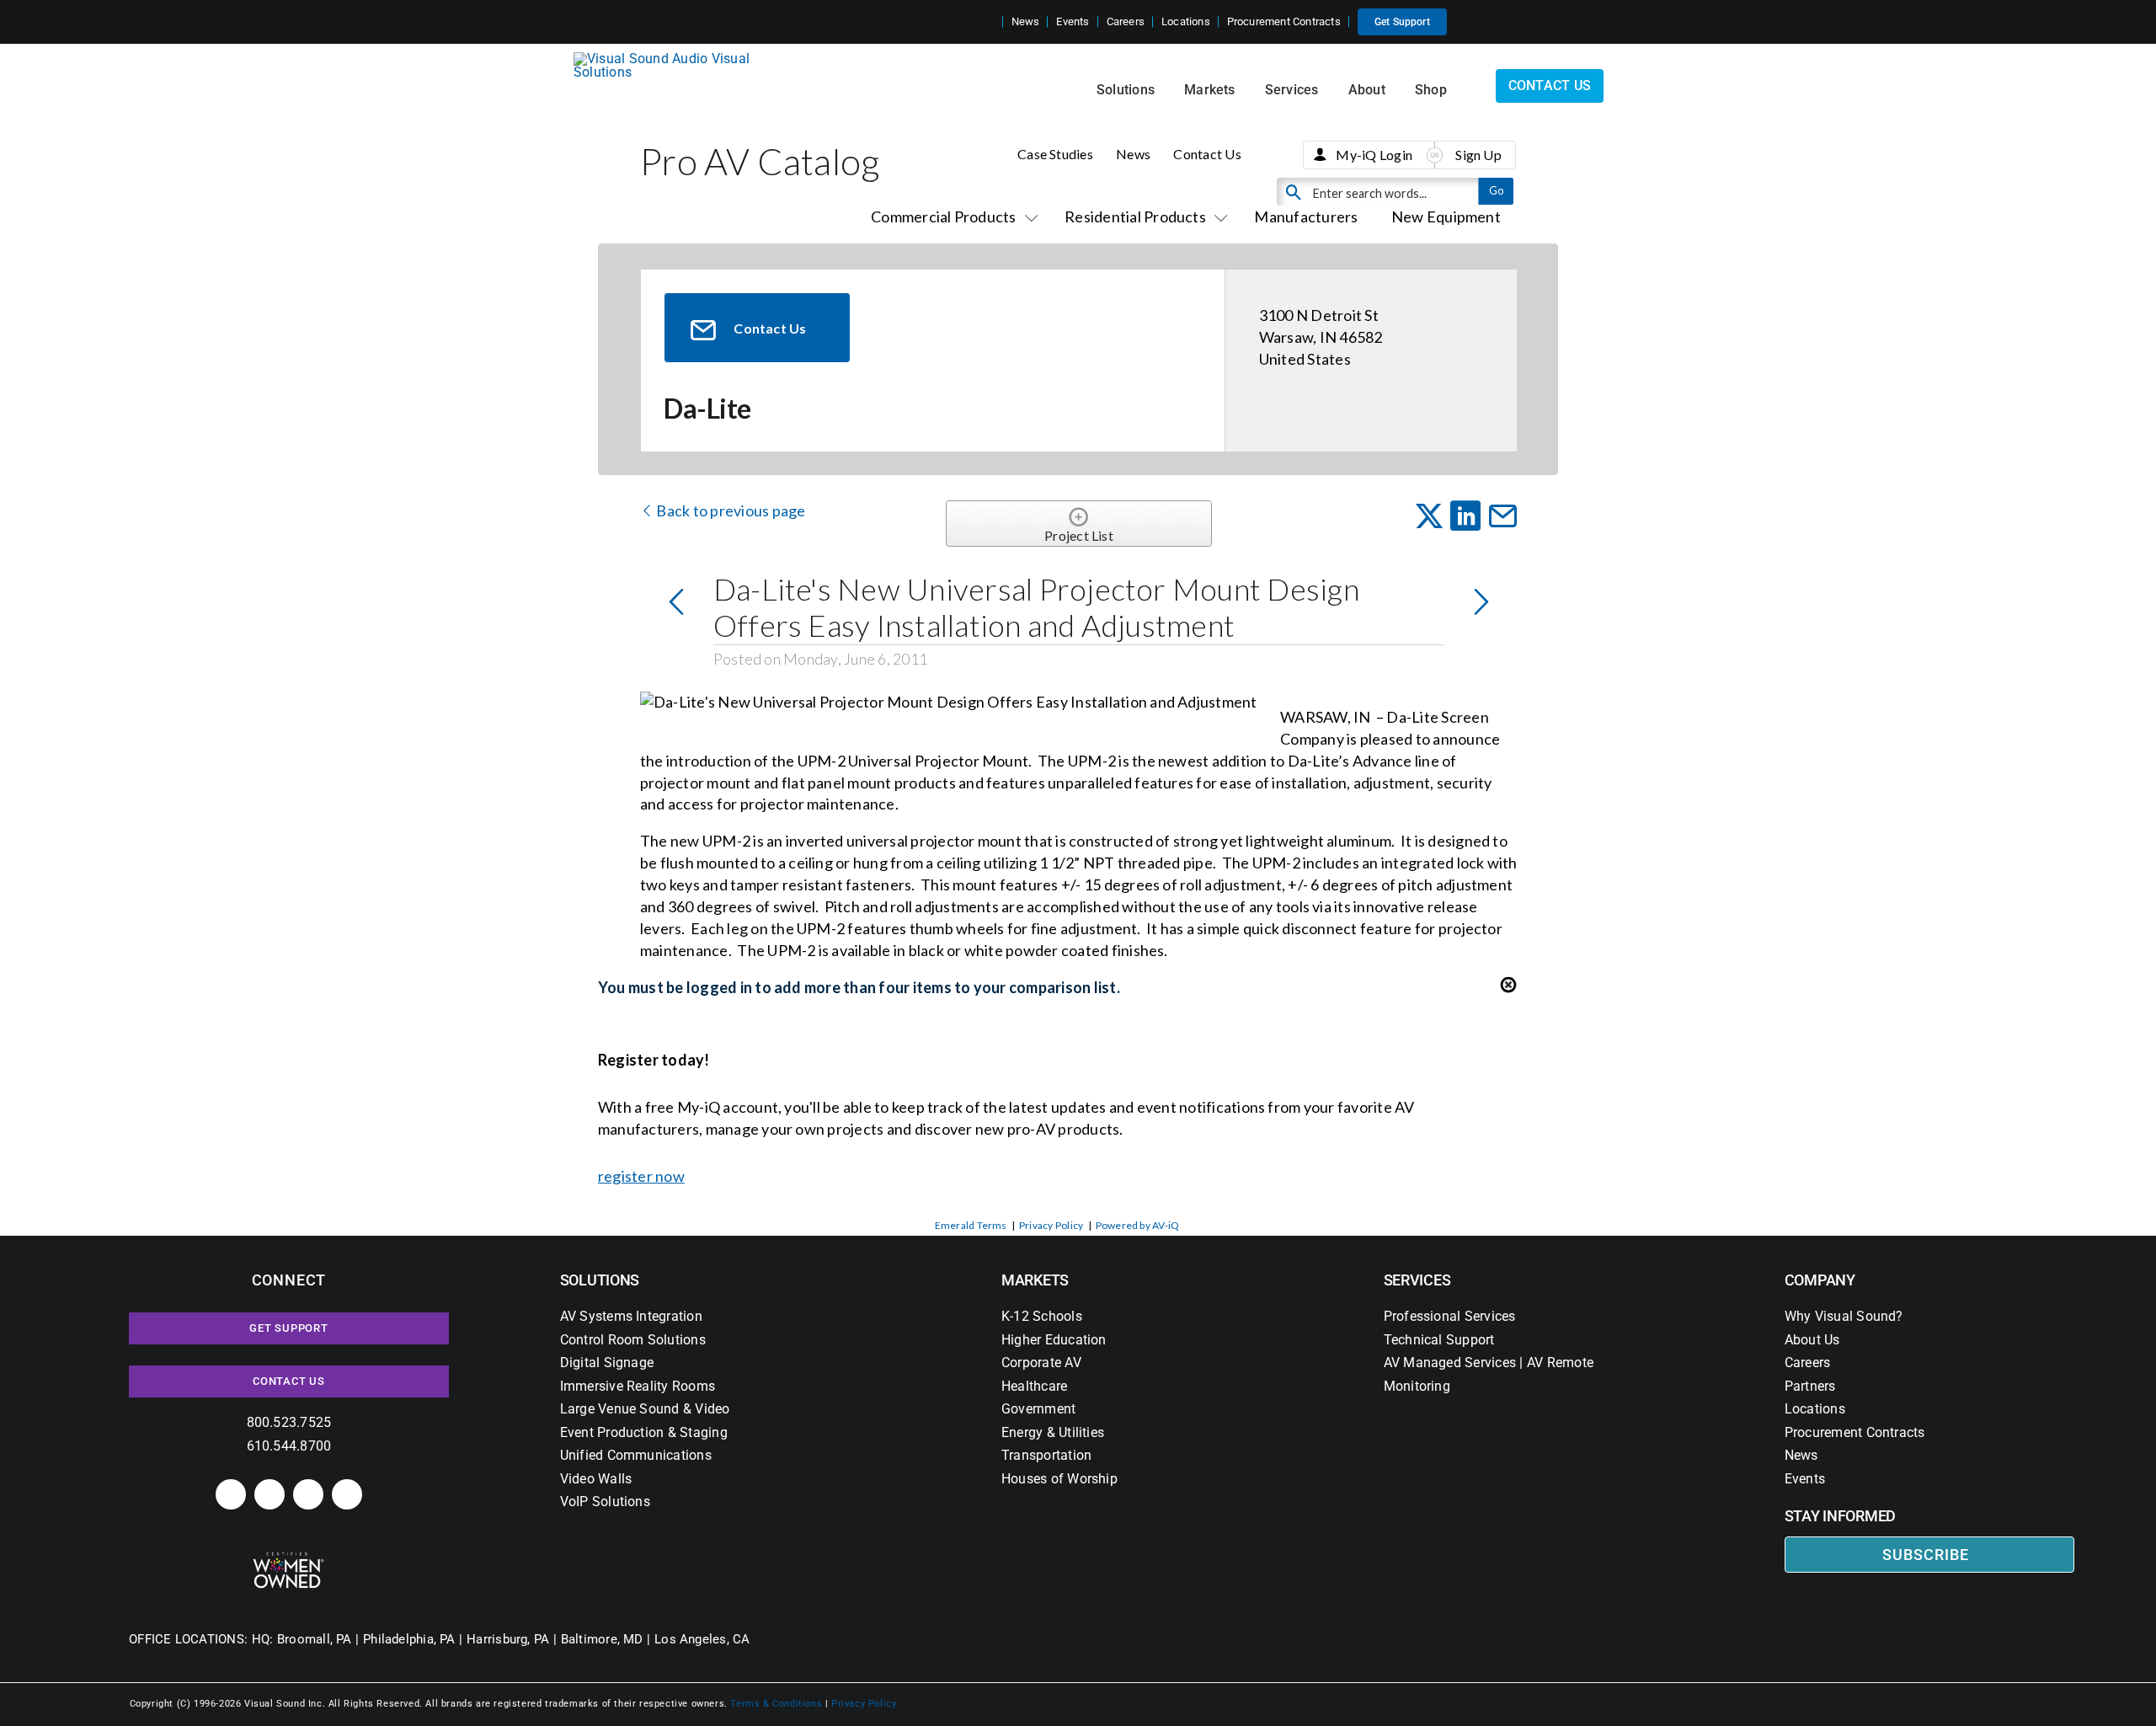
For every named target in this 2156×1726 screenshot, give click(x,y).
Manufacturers (1306, 216)
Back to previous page (729, 510)
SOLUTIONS (600, 1280)
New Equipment (1446, 216)
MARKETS (1035, 1280)
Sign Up (1478, 155)
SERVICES (1417, 1280)
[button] (990, 22)
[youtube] (347, 1494)
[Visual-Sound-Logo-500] (669, 59)
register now (641, 1176)
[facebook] (269, 1494)
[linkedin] (231, 1494)
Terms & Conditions (776, 1704)
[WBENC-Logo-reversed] (288, 1558)
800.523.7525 (289, 1422)
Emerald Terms (971, 1225)
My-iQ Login (1374, 155)
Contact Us (1207, 154)
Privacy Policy (1051, 1225)
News (1133, 154)
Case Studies (1055, 154)
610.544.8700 (289, 1446)
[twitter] (308, 1494)
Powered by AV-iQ (1138, 1225)
